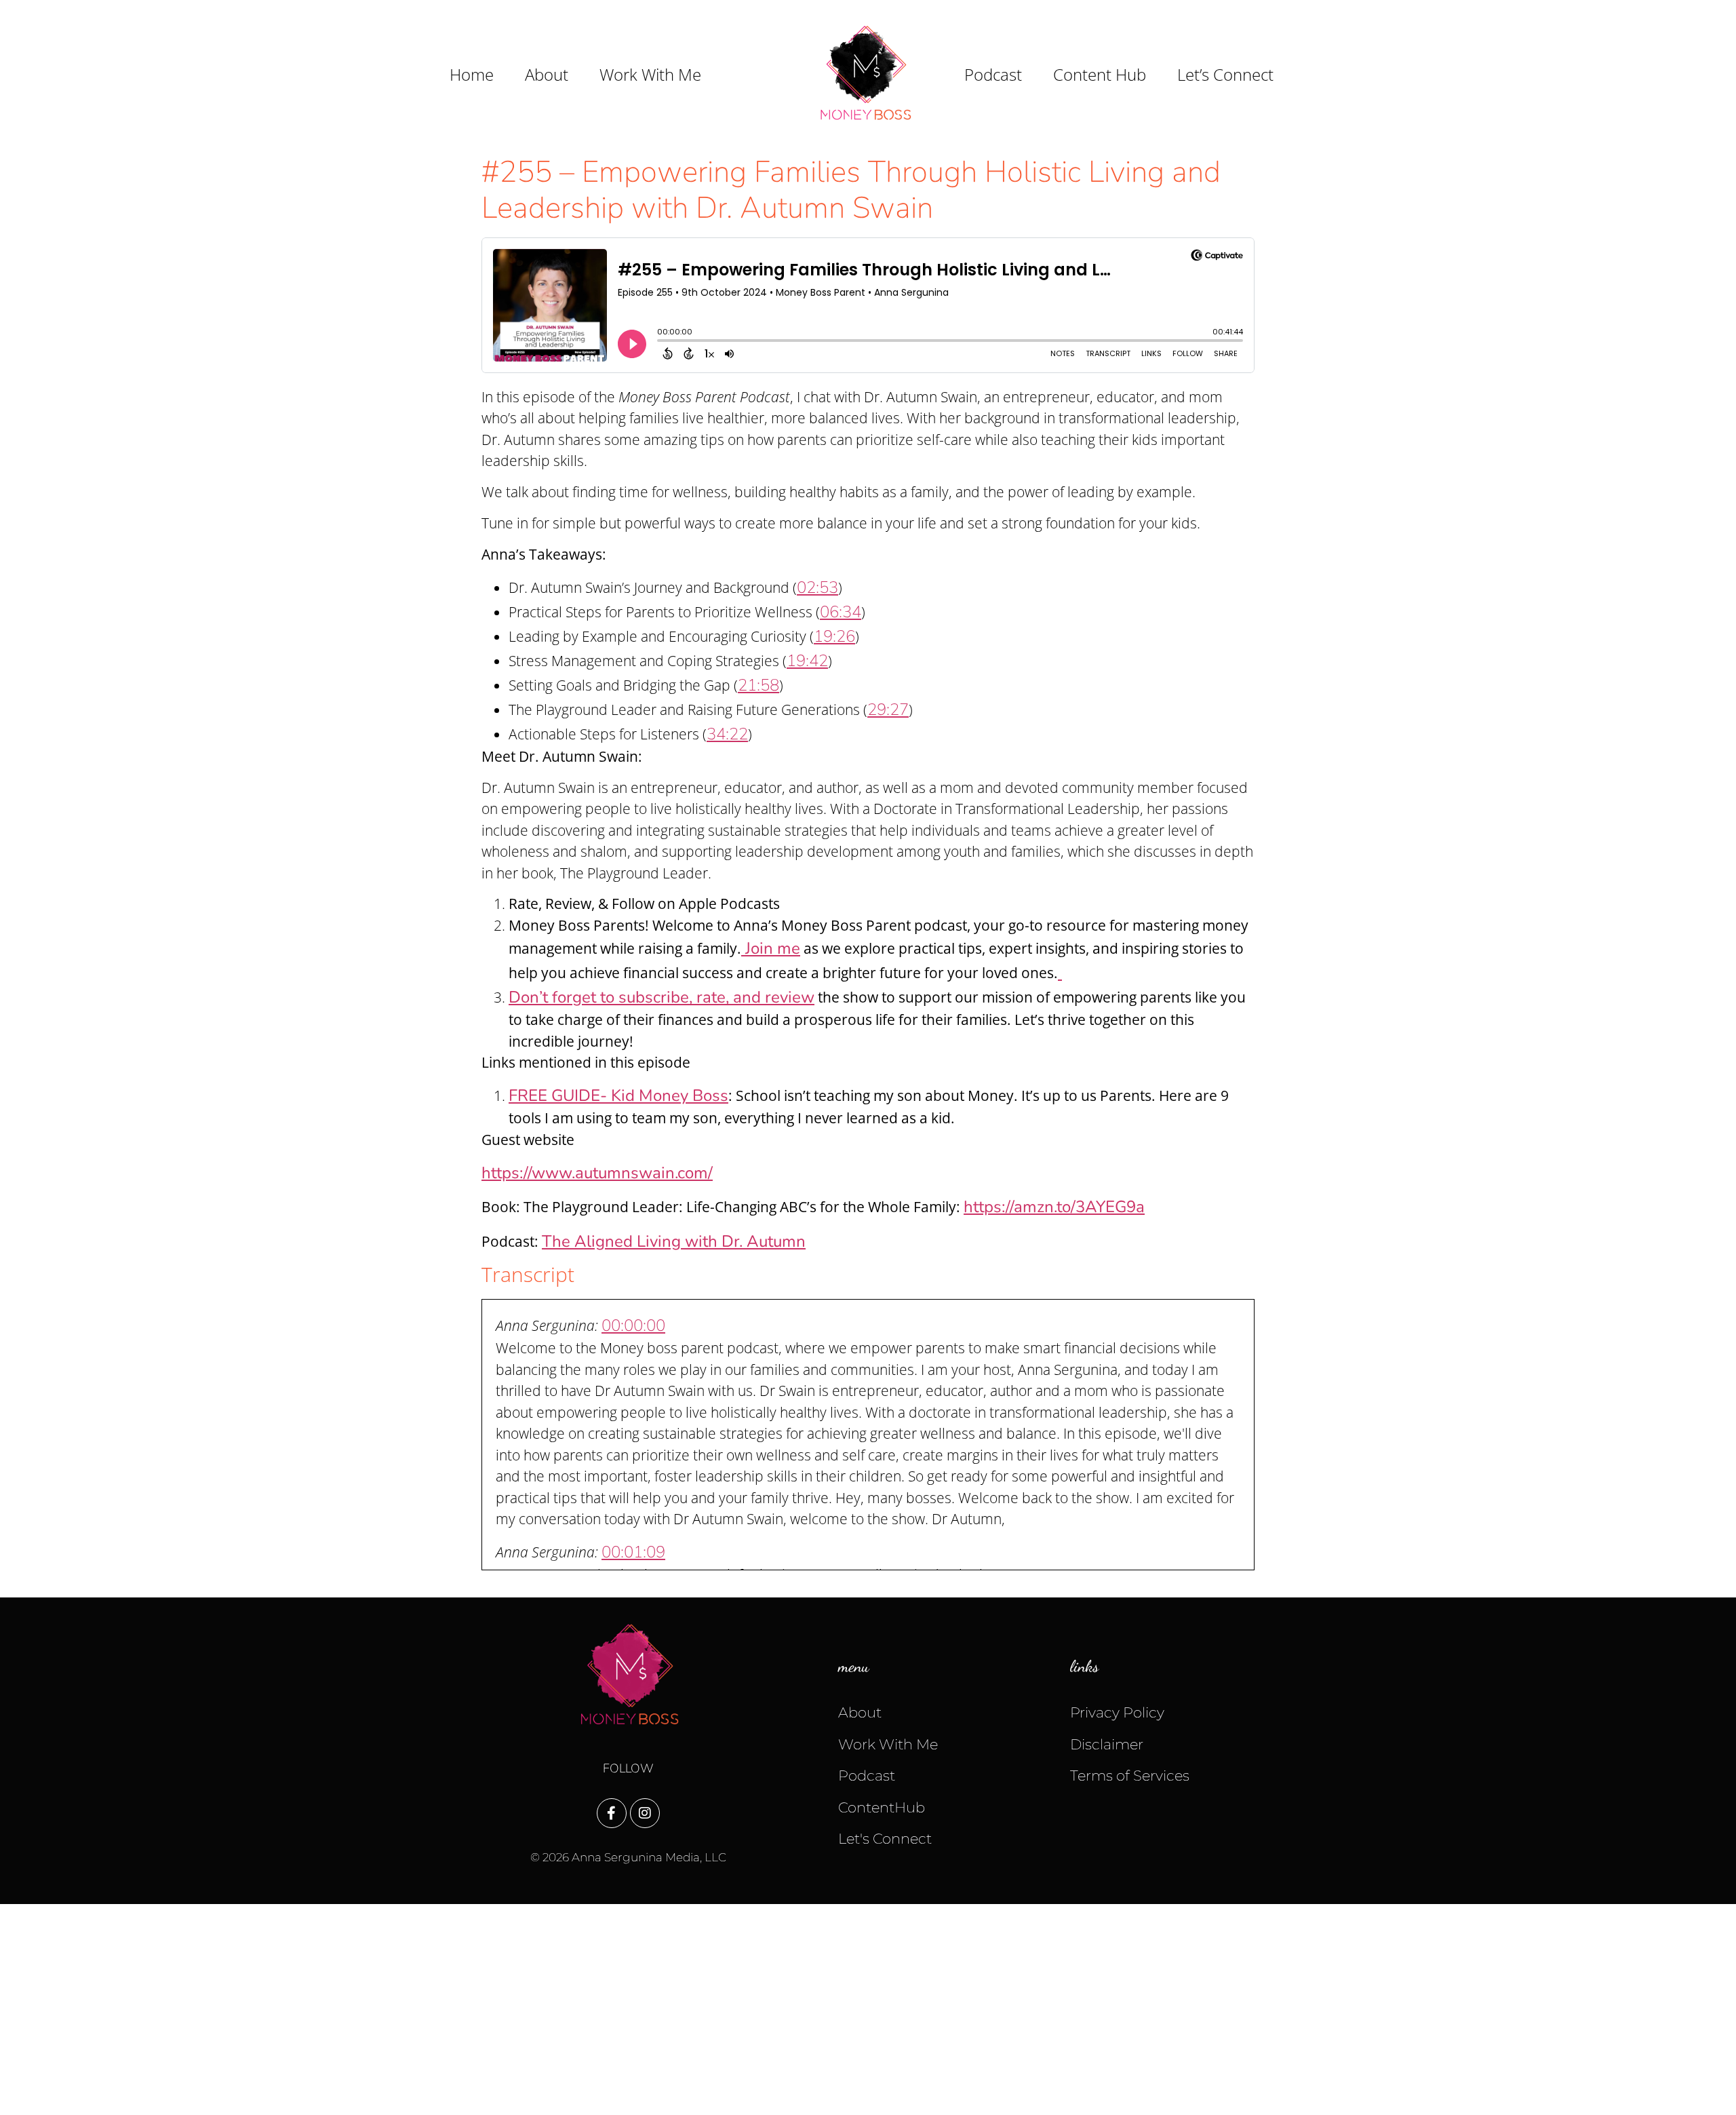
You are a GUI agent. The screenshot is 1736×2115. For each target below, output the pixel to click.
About (547, 75)
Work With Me (650, 75)
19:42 (807, 661)
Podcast (993, 75)
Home (472, 75)
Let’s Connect (1225, 75)
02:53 (817, 587)
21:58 (758, 685)
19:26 (834, 636)
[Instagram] (645, 1813)
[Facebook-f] (612, 1813)
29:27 (888, 710)
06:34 (841, 612)
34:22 (727, 734)
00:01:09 (633, 1552)
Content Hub (1100, 75)
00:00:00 (633, 1325)
